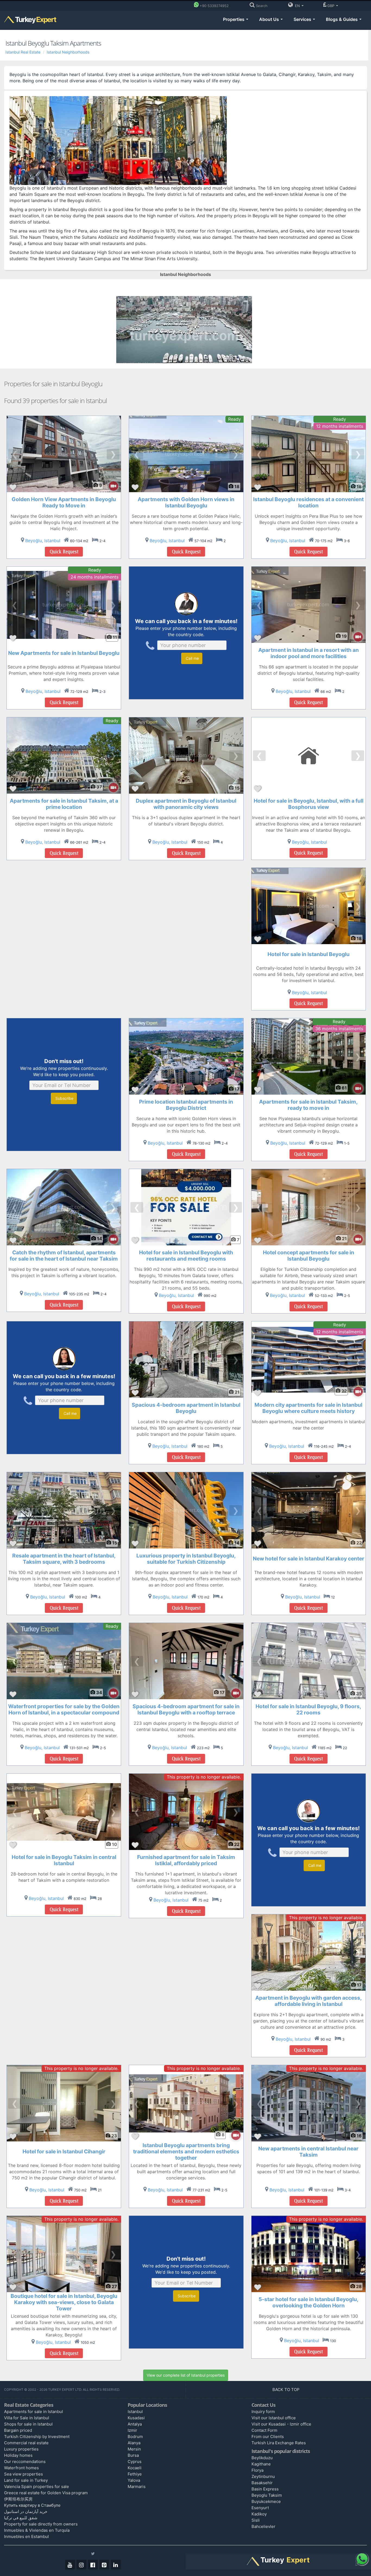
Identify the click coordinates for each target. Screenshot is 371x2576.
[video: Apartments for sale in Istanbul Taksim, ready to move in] (355, 1088)
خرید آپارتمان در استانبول (26, 2511)
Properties (234, 19)
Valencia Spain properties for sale (37, 2487)
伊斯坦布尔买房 (18, 2499)
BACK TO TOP (287, 2390)
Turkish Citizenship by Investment (37, 2437)
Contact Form (264, 2430)
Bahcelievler (263, 2526)
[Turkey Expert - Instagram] (81, 2565)
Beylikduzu (262, 2458)
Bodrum (135, 2437)
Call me (192, 658)
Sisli (256, 2520)
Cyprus (135, 2462)
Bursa (133, 2455)
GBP (331, 6)
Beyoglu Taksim (267, 2495)
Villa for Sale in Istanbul (27, 2418)
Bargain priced (18, 2430)
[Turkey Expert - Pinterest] (104, 2565)
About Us (270, 19)
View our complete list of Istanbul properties (186, 2375)
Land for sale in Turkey (26, 2480)
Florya (257, 2470)
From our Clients (268, 2437)
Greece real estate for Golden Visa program (46, 2493)
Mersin (134, 2449)
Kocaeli (135, 2468)
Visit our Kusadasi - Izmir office (281, 2424)
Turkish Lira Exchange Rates (279, 2443)
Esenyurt (260, 2508)
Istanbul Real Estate (23, 52)
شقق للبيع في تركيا (21, 2518)
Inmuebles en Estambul (26, 2536)
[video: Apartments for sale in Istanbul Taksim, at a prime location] (111, 788)
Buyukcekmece (266, 2501)
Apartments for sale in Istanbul (34, 2412)
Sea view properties (23, 2474)
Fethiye (135, 2474)
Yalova (134, 2480)
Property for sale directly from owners (41, 2524)
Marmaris (137, 2487)
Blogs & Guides (342, 19)
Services (303, 19)
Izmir (132, 2430)
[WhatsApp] (362, 2559)
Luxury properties (21, 2449)
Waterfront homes (21, 2468)
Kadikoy (259, 2514)
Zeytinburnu (263, 2476)
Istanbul (135, 2412)
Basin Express (265, 2489)
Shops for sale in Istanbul (28, 2424)
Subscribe (64, 1098)
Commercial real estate (26, 2443)
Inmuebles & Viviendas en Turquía (37, 2530)
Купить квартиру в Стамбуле (32, 2505)
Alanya (134, 2443)
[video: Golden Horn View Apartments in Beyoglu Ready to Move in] (111, 486)
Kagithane (261, 2464)
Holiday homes (18, 2455)
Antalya (135, 2424)
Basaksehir (262, 2483)
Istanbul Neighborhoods (68, 52)
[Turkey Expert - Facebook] (93, 2565)
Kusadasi (136, 2418)
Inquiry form (263, 2412)
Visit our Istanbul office (274, 2418)
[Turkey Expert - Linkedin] (116, 2565)
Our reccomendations (25, 2462)
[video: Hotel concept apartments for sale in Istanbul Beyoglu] (355, 1239)
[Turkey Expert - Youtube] (70, 2565)
